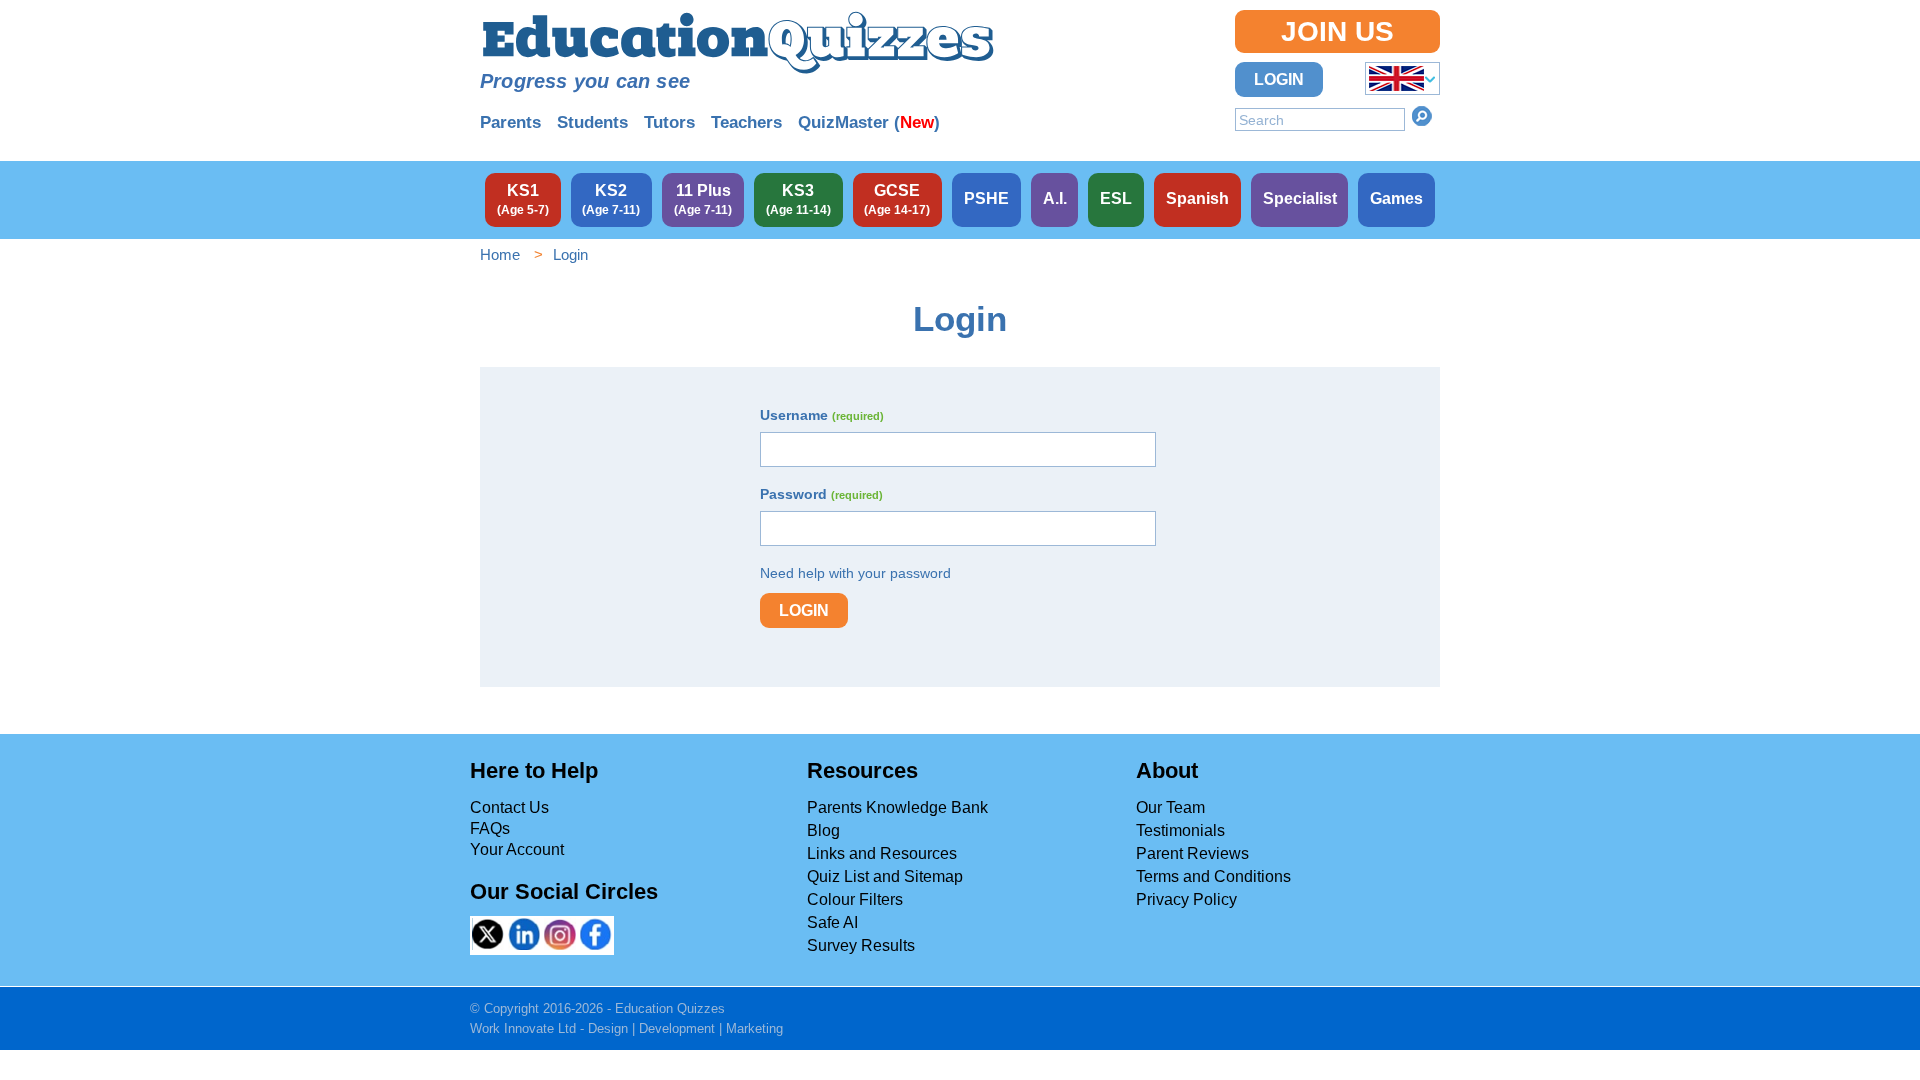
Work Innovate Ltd (523, 1028)
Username (822, 415)
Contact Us (509, 807)
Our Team (1170, 807)
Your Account (517, 849)
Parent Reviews (1192, 853)
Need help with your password (855, 573)
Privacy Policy (1186, 899)
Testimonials (1180, 830)
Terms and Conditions (1213, 876)
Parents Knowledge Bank (897, 807)
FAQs (490, 828)
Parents (510, 122)
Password (821, 494)
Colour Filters (855, 899)
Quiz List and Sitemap (885, 876)
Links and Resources (882, 853)
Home (500, 254)
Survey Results (861, 945)
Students (592, 122)
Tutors (669, 122)
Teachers (746, 122)
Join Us (1337, 31)
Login (1279, 79)
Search (1422, 116)
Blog (823, 830)
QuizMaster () (869, 122)
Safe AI (832, 922)
